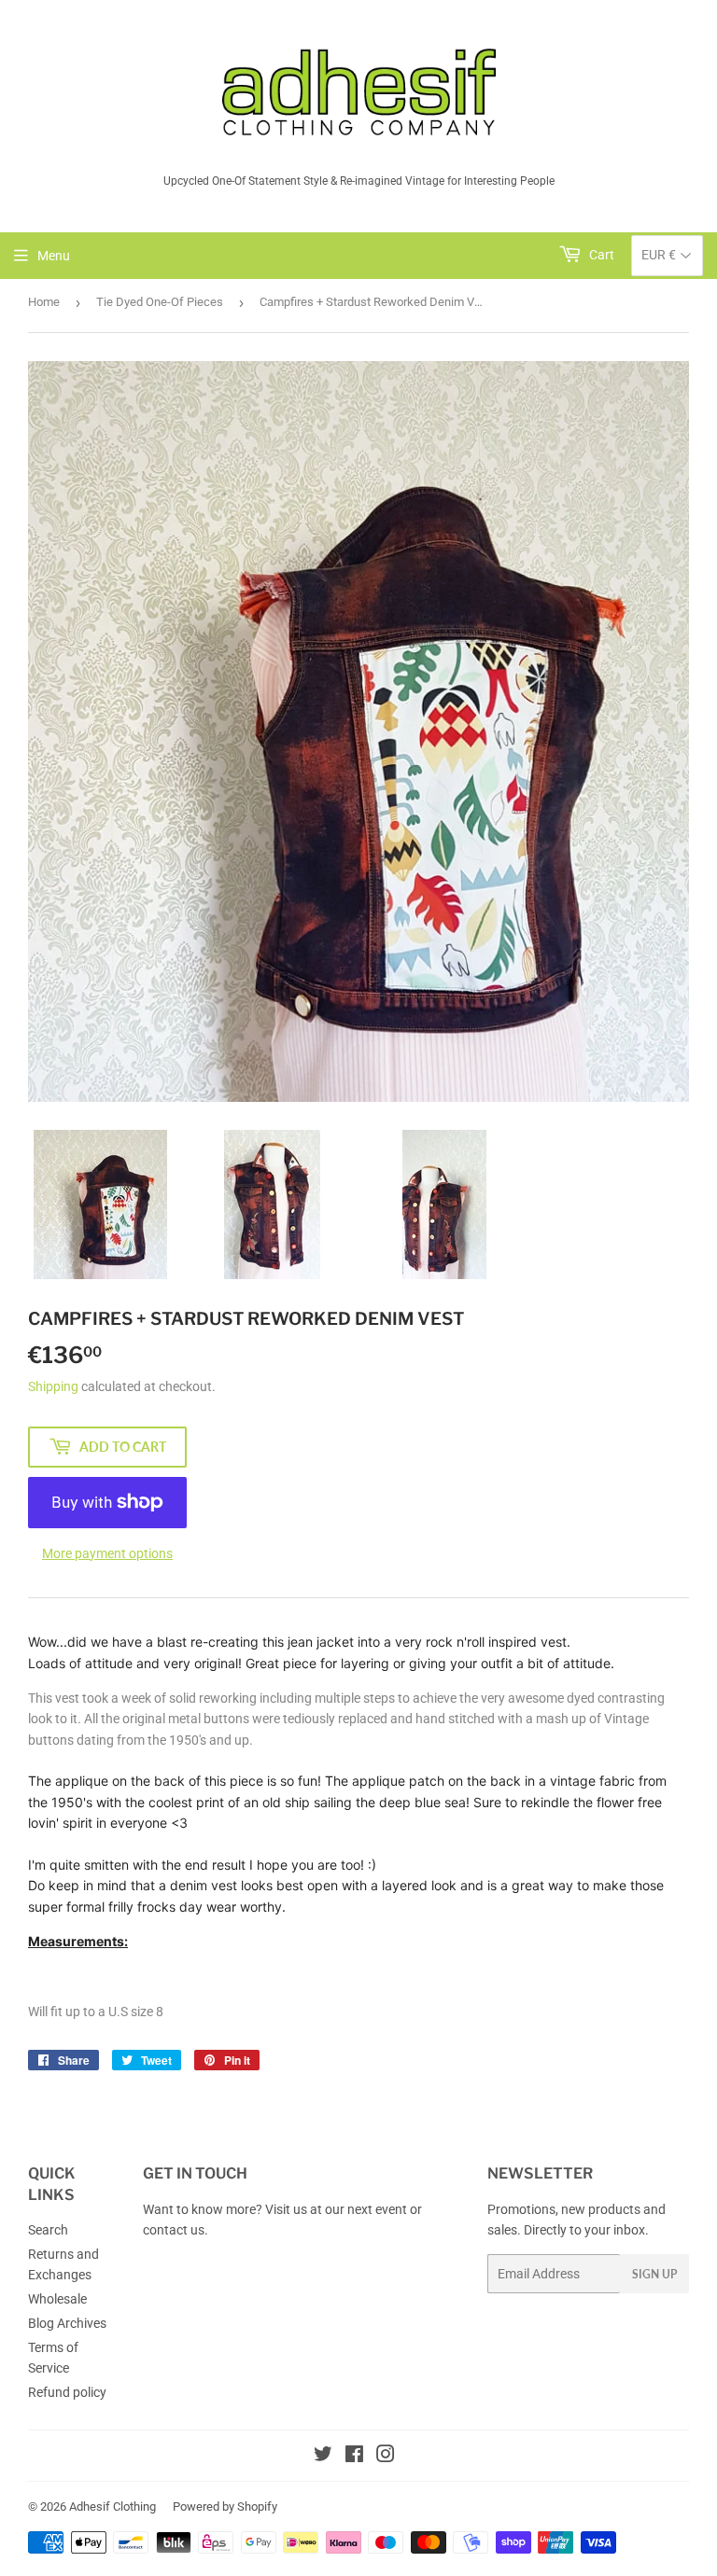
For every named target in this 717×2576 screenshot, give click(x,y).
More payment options (107, 1553)
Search (48, 2230)
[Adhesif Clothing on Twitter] (323, 2457)
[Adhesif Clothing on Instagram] (386, 2457)
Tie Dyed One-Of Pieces (160, 302)
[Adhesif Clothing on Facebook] (354, 2457)
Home (44, 302)
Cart (600, 255)
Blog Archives (67, 2323)
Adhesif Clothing (112, 2506)
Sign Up (654, 2274)
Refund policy (67, 2392)
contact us (174, 2230)
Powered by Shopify (225, 2506)
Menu (54, 256)
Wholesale (57, 2299)
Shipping (53, 1386)
